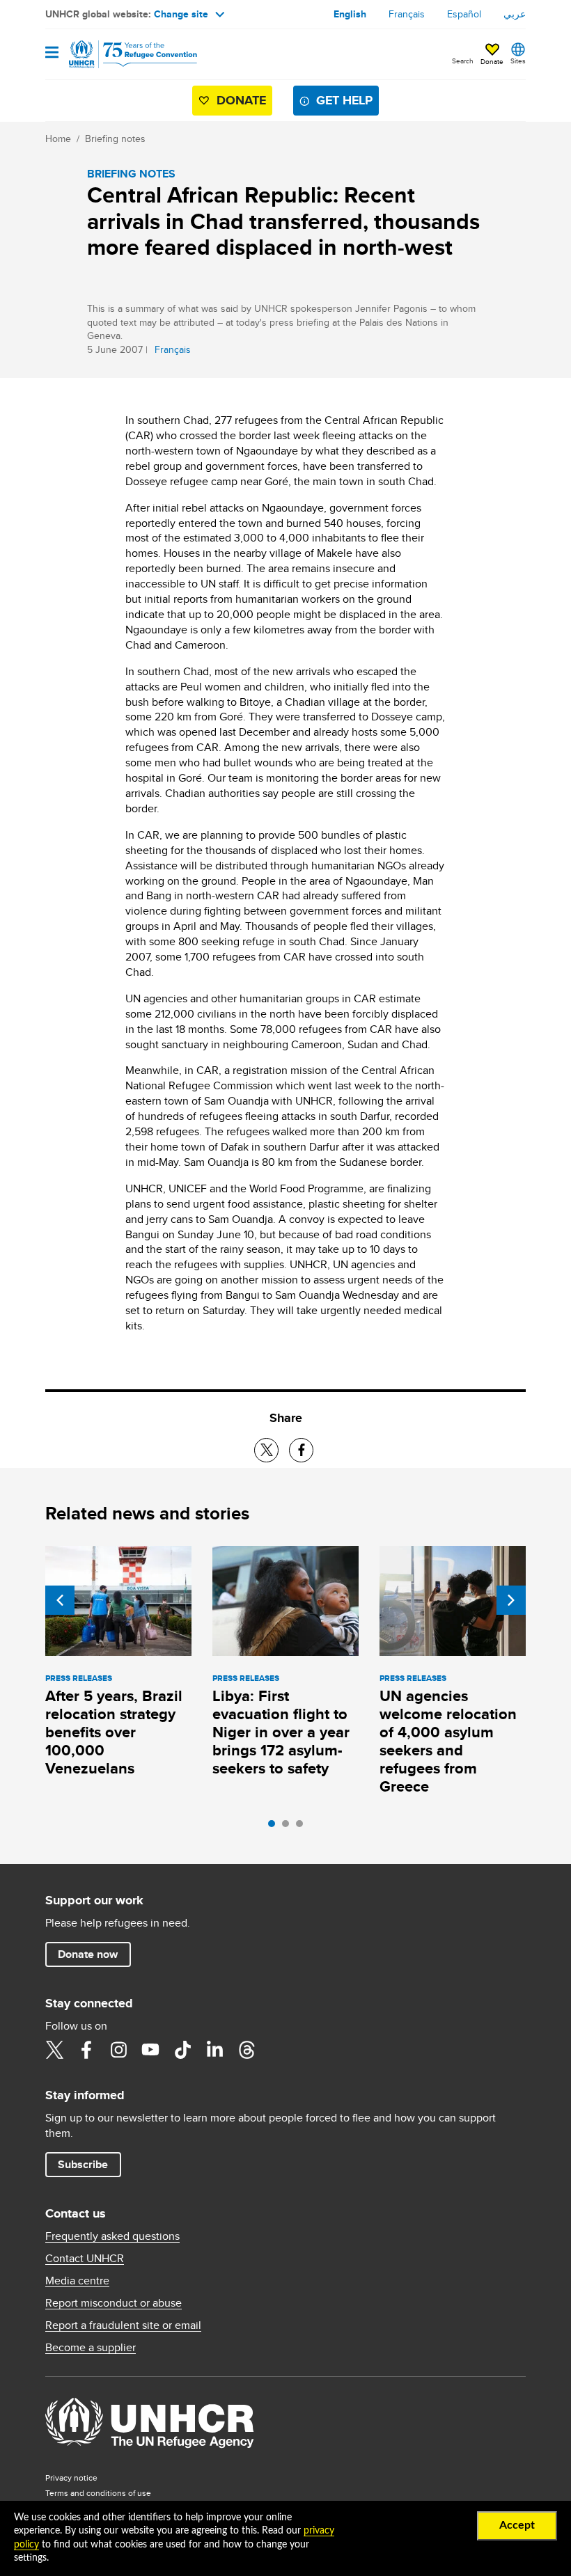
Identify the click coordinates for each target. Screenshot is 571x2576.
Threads (247, 2050)
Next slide (511, 1600)
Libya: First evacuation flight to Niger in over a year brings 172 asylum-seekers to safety (281, 1732)
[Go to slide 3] (303, 1827)
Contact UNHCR (85, 2259)
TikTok (182, 2050)
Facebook (86, 2050)
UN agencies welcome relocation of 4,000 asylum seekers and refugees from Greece (448, 1741)
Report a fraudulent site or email (123, 2325)
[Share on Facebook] (301, 1450)
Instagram (118, 2050)
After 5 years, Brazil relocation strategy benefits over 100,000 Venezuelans (114, 1732)
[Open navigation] (52, 53)
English (350, 14)
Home (58, 139)
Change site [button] (181, 14)
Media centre (77, 2281)
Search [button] (463, 61)
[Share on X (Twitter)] (266, 1450)
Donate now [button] (88, 1954)
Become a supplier (91, 2348)
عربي (515, 14)
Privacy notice (71, 2478)
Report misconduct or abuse (114, 2303)
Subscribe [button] (83, 2164)
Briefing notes (115, 139)
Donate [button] (492, 61)
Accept (517, 2525)
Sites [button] (518, 61)
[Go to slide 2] (289, 1827)
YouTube (150, 2050)
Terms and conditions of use (98, 2493)
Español (464, 14)
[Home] (116, 54)
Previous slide (60, 1600)
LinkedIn (214, 2050)
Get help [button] (344, 100)
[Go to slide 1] (275, 1827)
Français (407, 14)
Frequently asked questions (112, 2236)
